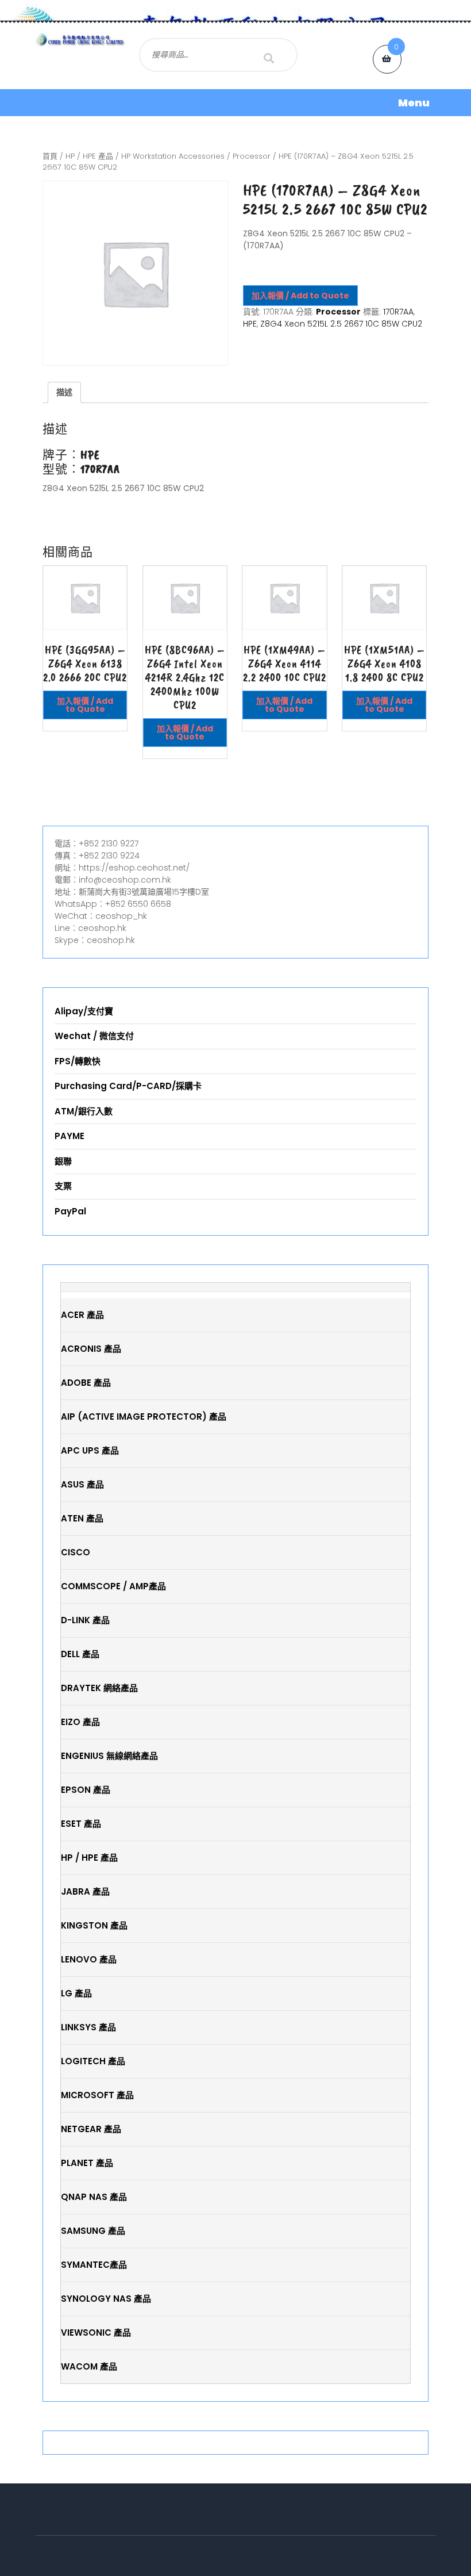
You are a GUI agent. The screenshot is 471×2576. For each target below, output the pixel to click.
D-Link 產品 (85, 1620)
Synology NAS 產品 (106, 2299)
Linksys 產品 (88, 2027)
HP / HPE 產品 (89, 156)
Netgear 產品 (91, 2129)
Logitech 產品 (93, 2061)
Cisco (76, 1552)
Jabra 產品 (85, 1891)
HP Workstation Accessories (173, 156)
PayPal (70, 1211)
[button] (235, 103)
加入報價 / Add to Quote (300, 296)
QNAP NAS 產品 (94, 2197)
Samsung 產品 (93, 2231)
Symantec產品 (94, 2265)
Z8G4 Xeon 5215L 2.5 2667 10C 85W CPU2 (341, 324)
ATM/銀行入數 (84, 1111)
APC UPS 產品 (90, 1450)
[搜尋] (269, 58)
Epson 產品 (86, 1790)
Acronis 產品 (91, 1349)
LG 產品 (76, 1993)
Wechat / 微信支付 (94, 1036)
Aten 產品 (82, 1518)
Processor (252, 156)
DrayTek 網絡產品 (99, 1688)
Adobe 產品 (86, 1383)
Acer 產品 (82, 1315)
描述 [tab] (64, 392)
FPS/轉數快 (78, 1061)
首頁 (50, 156)
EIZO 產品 (80, 1722)
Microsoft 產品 (97, 2095)
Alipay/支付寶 (84, 1011)
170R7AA (398, 312)
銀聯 (63, 1161)
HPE (250, 324)
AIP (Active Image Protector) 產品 (144, 1417)
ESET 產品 (81, 1824)
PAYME (70, 1136)
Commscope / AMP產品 (113, 1586)
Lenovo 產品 (89, 1959)
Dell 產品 (80, 1654)
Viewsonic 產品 (96, 2332)
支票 (63, 1186)
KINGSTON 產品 (94, 1925)
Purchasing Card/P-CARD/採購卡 (128, 1086)
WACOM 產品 (89, 2366)
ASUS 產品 (82, 1484)
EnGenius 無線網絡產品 (109, 1756)
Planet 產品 (87, 2163)
